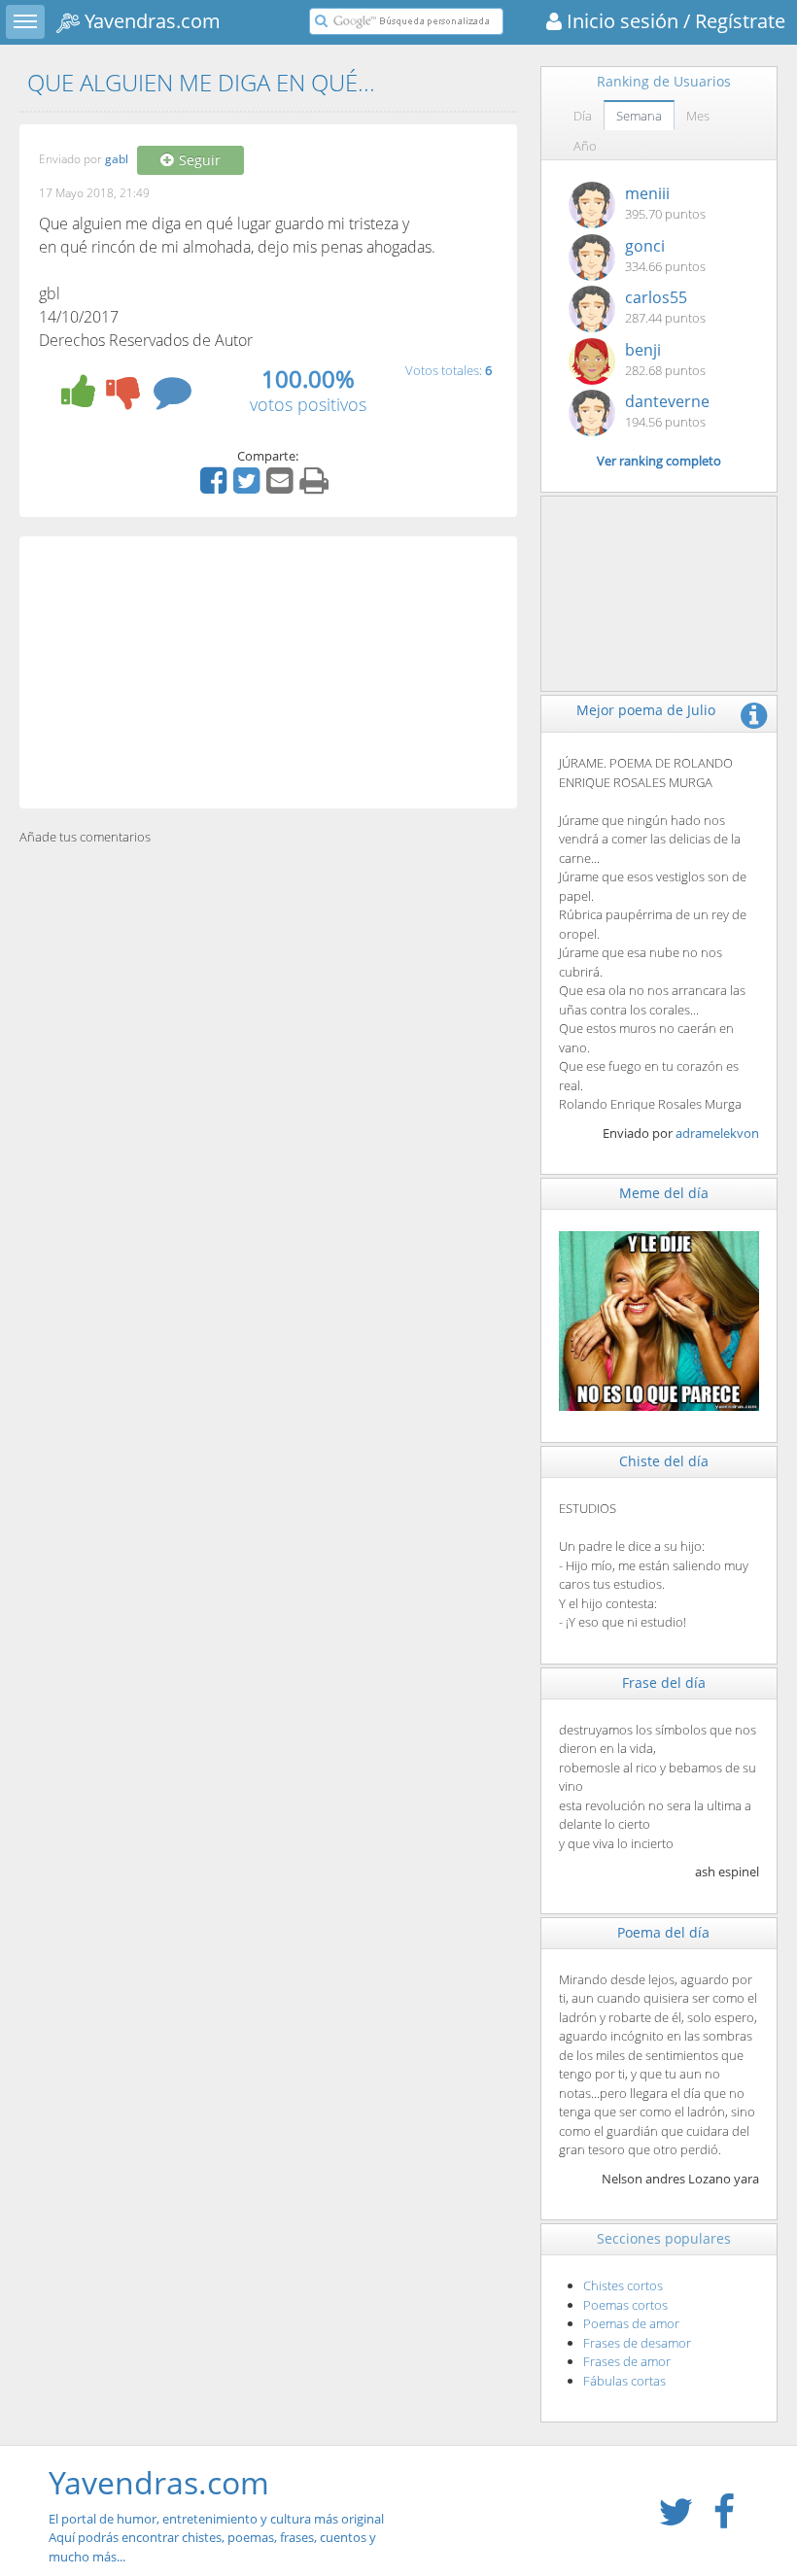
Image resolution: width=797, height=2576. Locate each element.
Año (585, 146)
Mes (698, 116)
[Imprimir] (316, 487)
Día (583, 116)
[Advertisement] (268, 672)
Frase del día (664, 1683)
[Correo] (282, 487)
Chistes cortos (623, 2285)
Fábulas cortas (624, 2381)
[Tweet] (249, 487)
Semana (639, 116)
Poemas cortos (625, 2305)
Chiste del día (664, 1461)
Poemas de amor (631, 2323)
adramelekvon (717, 1133)
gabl (117, 160)
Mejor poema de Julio (646, 710)
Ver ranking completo (659, 461)
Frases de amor (627, 2361)
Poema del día (663, 1932)
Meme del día (664, 1193)
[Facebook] (216, 487)
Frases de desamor (637, 2343)
